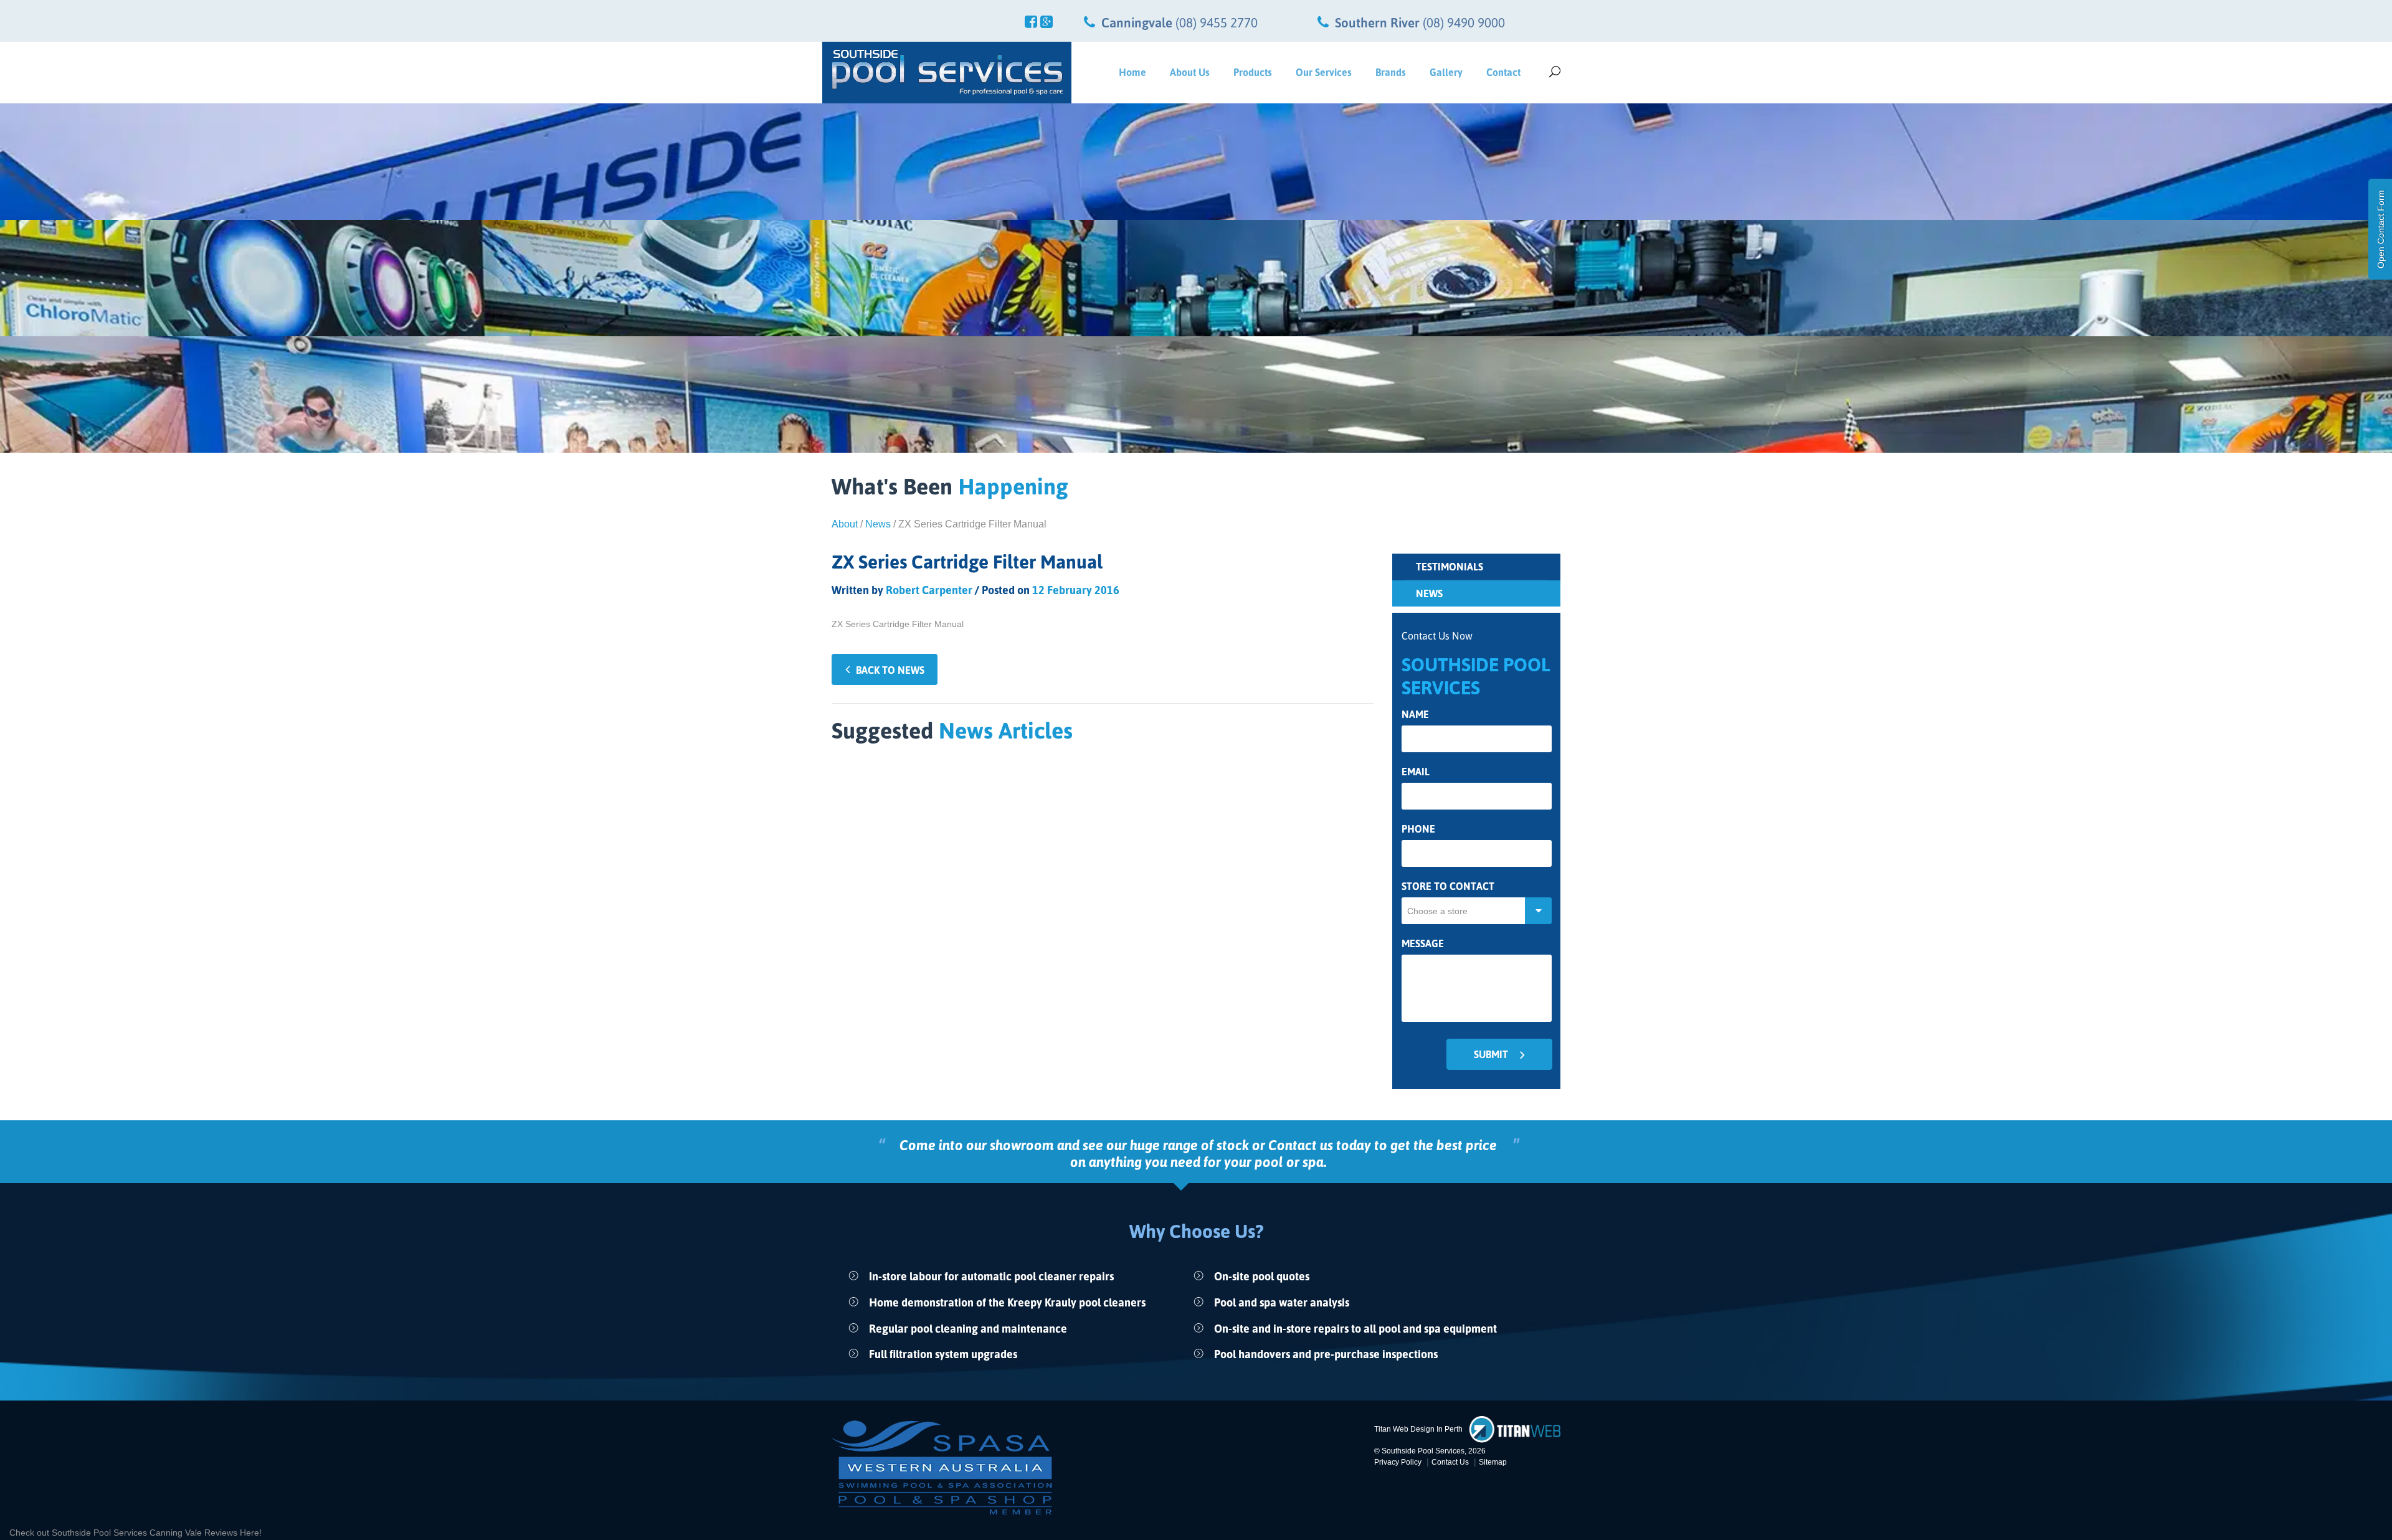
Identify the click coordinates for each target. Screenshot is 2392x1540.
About (845, 524)
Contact (1503, 72)
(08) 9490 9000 (1464, 22)
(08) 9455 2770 (1217, 22)
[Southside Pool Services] (947, 72)
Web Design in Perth (1428, 1429)
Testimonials (1450, 567)
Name (1415, 715)
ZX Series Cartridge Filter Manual (898, 624)
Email (1416, 772)
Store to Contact (1448, 886)
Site (1493, 1462)
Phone (1418, 829)
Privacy (1398, 1462)
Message (1423, 944)
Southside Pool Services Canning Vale (128, 1533)
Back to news (890, 670)
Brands (1391, 72)
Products (1253, 72)
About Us (1190, 72)
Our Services (1324, 72)
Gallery (1446, 72)
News (878, 524)
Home (1132, 72)
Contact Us (1450, 1462)
